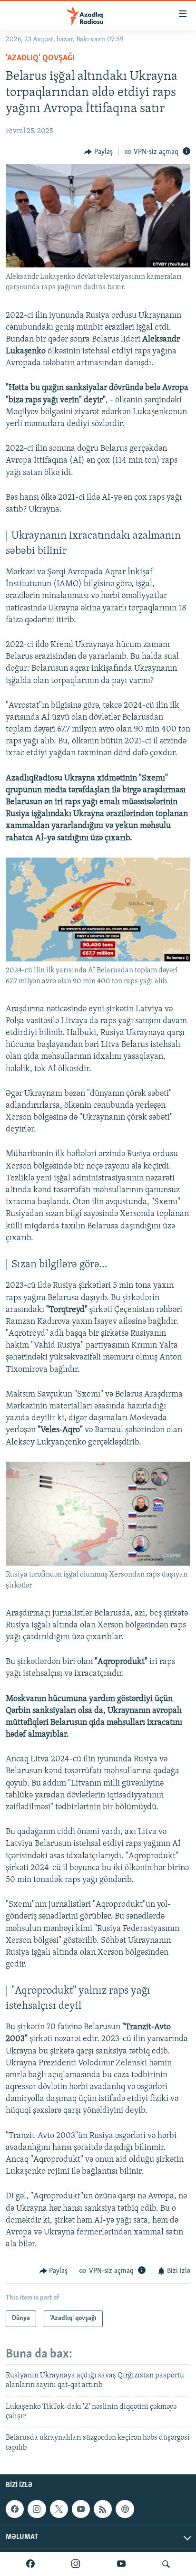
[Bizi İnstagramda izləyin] (76, 2564)
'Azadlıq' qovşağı (40, 58)
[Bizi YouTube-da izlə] (121, 2564)
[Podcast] (125, 2509)
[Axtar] (166, 2564)
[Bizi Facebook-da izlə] (30, 2564)
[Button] (98, 152)
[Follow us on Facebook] (15, 2509)
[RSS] (103, 2509)
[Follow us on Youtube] (81, 2509)
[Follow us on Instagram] (37, 2509)
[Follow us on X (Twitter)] (59, 2509)
